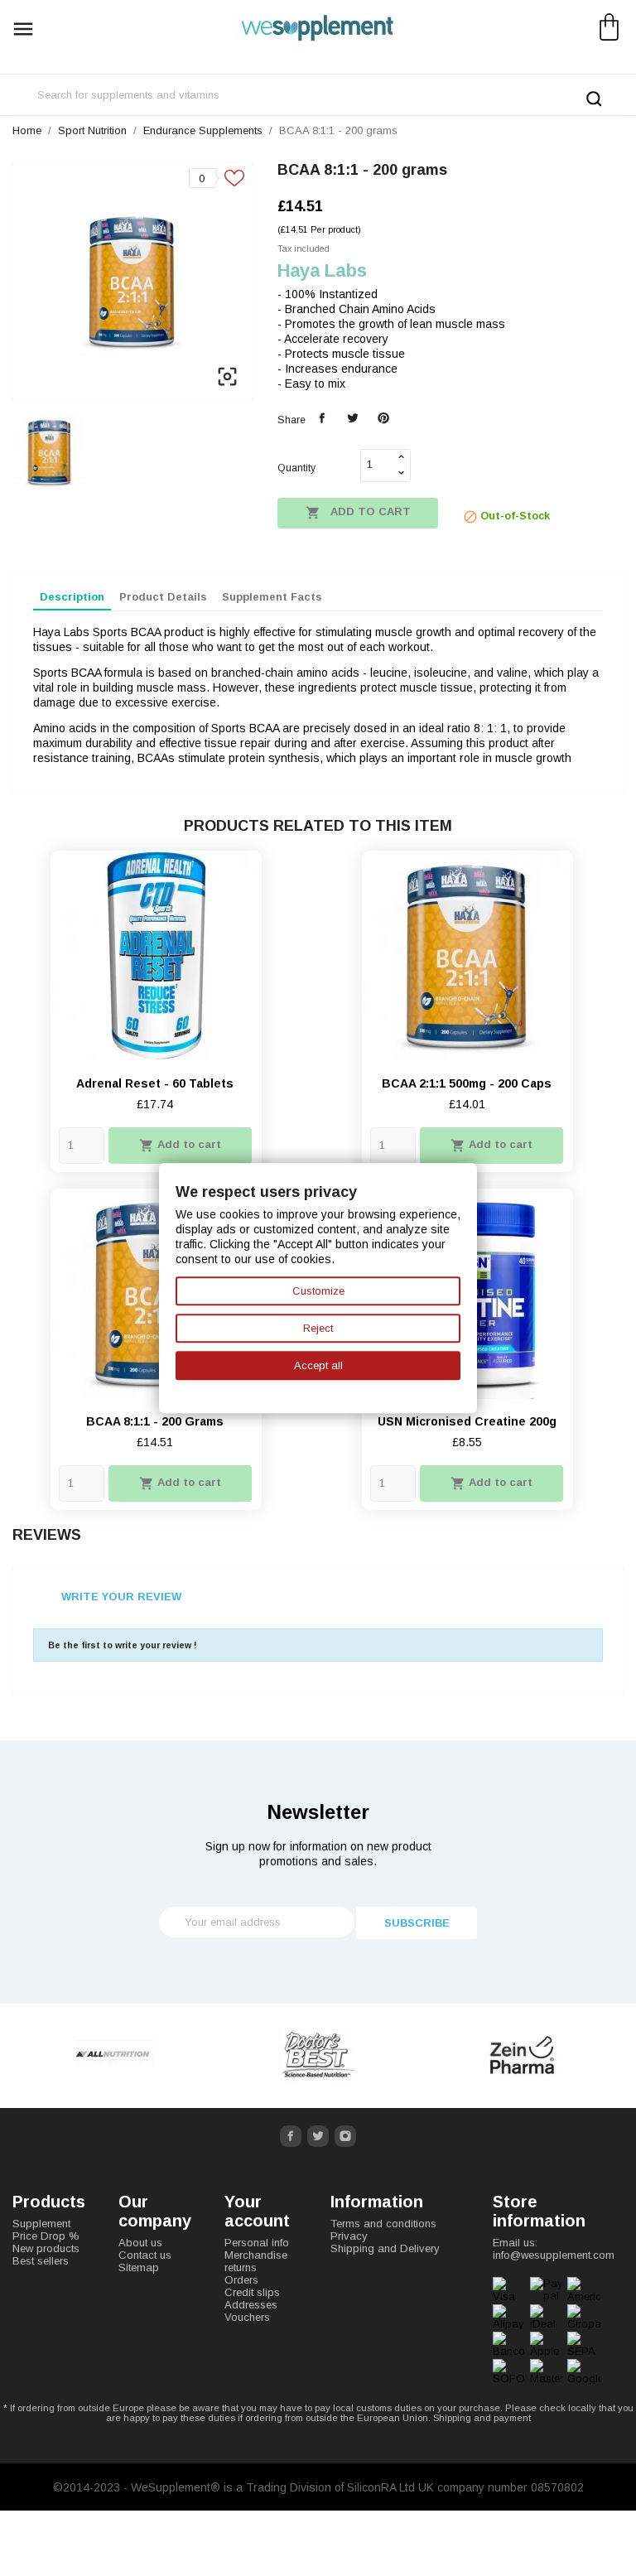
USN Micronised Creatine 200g (467, 1421)
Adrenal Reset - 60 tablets (155, 1083)
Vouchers (247, 2317)
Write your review (121, 1597)
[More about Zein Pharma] (522, 2055)
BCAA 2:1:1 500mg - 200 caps (467, 1083)
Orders (241, 2280)
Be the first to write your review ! (123, 1645)
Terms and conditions (383, 2224)
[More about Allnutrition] (114, 2055)
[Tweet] (352, 419)
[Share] (323, 419)
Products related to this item (318, 826)
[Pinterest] (383, 419)
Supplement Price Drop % (46, 2230)
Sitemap (139, 2267)
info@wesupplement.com (554, 2255)
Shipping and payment (482, 2418)
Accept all (318, 1365)
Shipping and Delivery (385, 2248)
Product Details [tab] (163, 597)
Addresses (251, 2305)
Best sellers (41, 2261)
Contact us (145, 2255)
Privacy (349, 2236)
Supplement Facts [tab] (272, 597)
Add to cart (358, 513)
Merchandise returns (256, 2261)
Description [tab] (72, 597)
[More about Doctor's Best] (318, 2055)
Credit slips (252, 2292)
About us (140, 2243)
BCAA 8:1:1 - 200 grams (155, 1421)
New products (46, 2248)
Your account (257, 2211)
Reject (318, 1328)
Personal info (257, 2243)
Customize (318, 1291)
